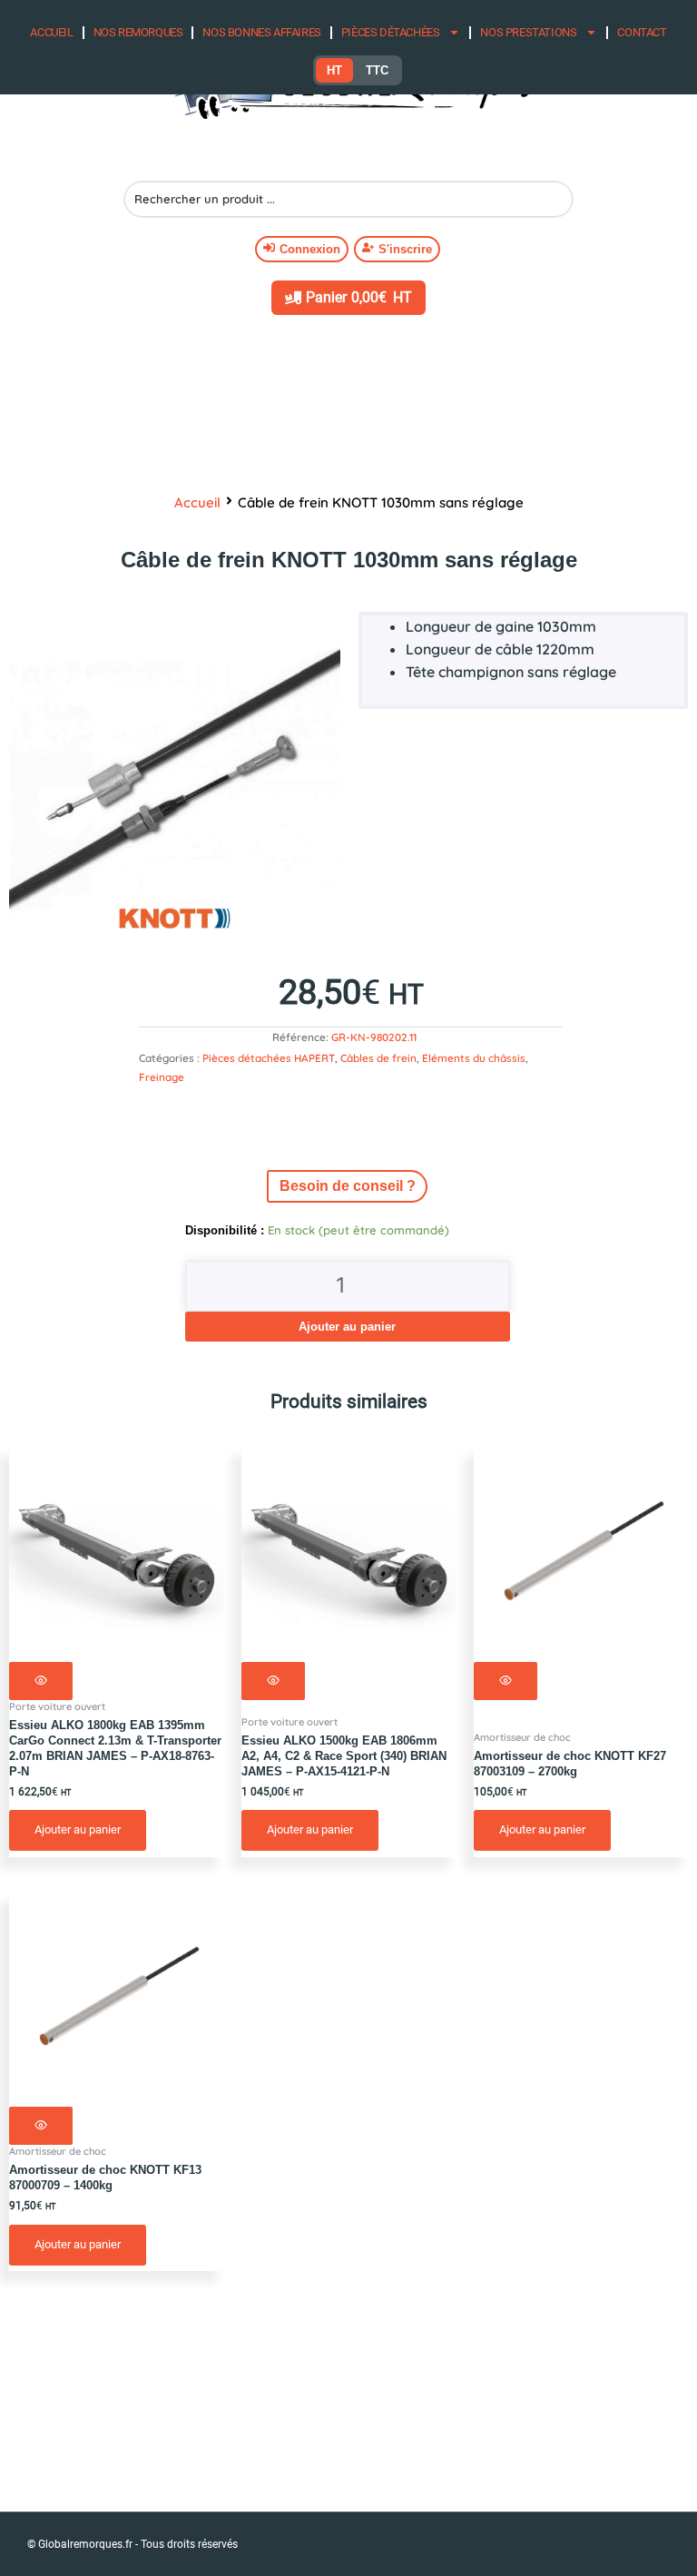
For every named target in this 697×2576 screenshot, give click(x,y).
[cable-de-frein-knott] (175, 777)
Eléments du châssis (474, 1058)
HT (334, 70)
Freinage (162, 1077)
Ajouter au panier (347, 1327)
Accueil (51, 32)
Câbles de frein (378, 1058)
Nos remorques (138, 32)
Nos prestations (528, 32)
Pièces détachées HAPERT (269, 1058)
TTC (377, 70)
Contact (642, 32)
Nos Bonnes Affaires (261, 32)
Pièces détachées (391, 32)
